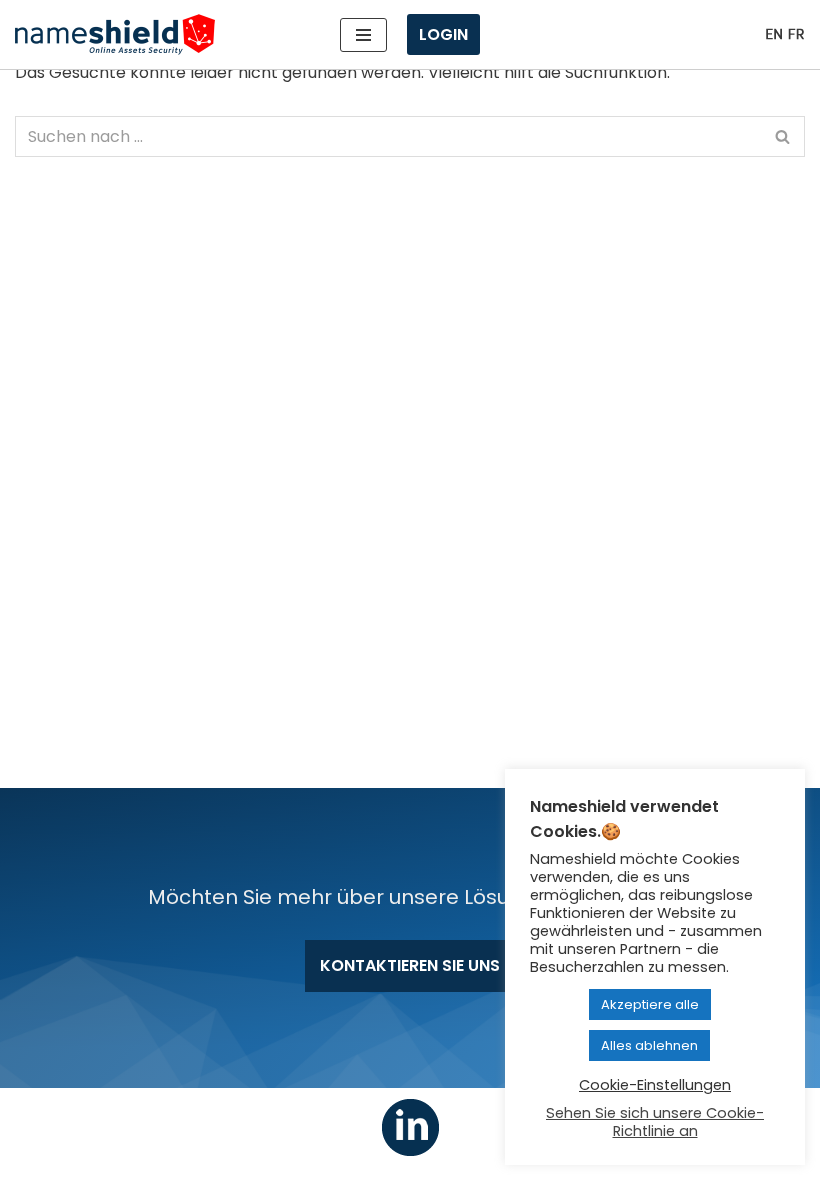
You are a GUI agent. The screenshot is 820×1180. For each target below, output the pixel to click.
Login (443, 34)
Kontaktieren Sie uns (410, 965)
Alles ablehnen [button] (649, 1045)
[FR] (796, 34)
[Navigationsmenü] (363, 35)
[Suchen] (782, 136)
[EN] (774, 34)
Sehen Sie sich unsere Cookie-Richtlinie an (655, 1122)
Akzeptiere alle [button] (650, 1004)
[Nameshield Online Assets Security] (115, 34)
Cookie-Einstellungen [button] (655, 1085)
